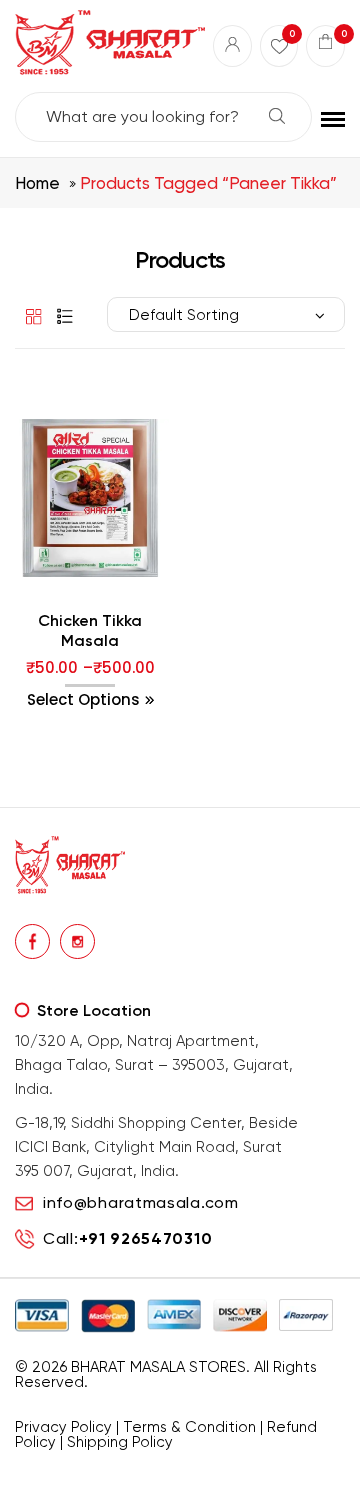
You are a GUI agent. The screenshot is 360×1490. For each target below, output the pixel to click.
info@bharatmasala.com (141, 1202)
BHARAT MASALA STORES (158, 1367)
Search (277, 116)
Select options (83, 700)
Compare (90, 619)
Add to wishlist (49, 619)
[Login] (232, 46)
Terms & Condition (189, 1427)
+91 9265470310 (146, 1238)
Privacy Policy (63, 1427)
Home (37, 183)
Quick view (131, 619)
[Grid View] (30, 315)
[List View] (60, 315)
